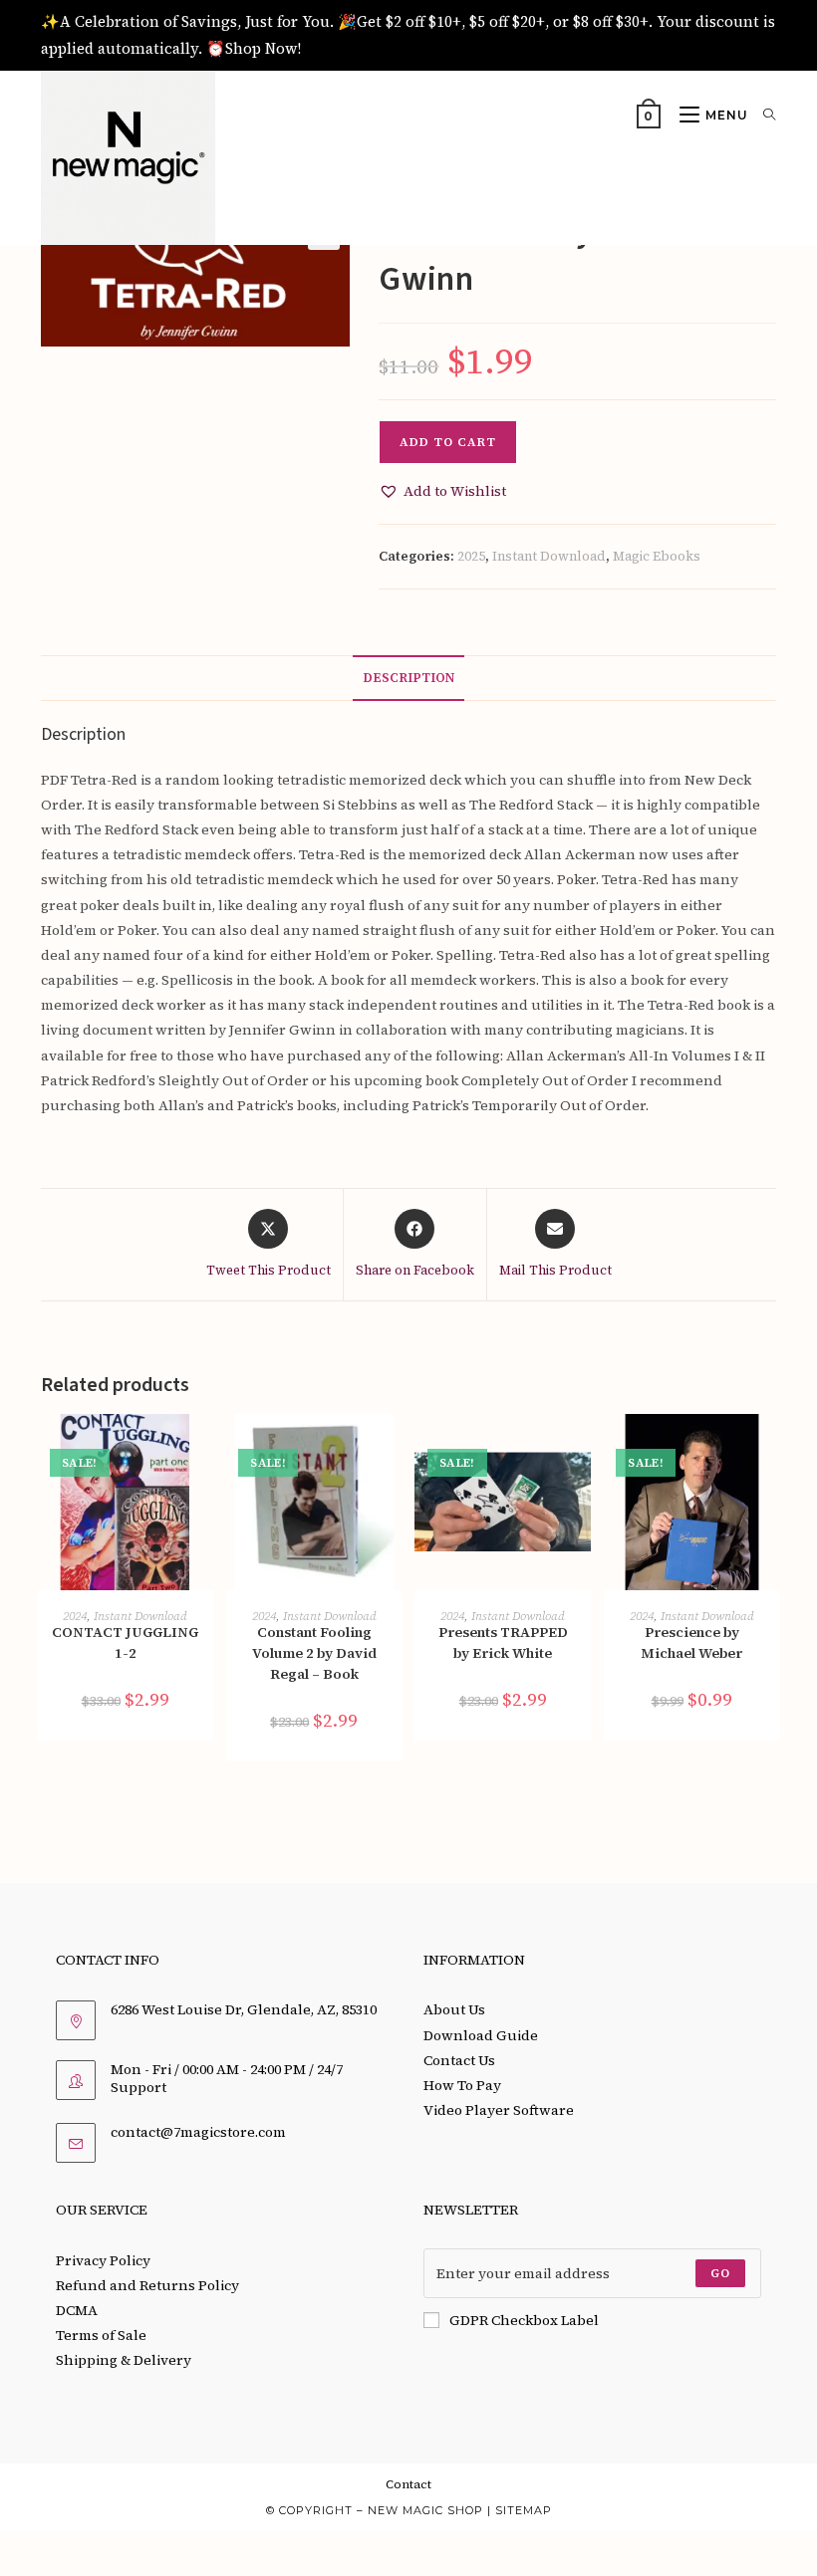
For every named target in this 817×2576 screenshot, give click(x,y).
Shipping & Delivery (124, 2360)
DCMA (77, 2310)
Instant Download (549, 556)
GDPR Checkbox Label (524, 2320)
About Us (454, 2009)
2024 (75, 1616)
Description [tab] (408, 678)
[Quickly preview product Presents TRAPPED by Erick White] (581, 1449)
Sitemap (524, 2510)
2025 (471, 556)
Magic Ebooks (657, 556)
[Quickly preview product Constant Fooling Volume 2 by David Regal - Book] (393, 1449)
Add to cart (448, 442)
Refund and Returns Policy (147, 2285)
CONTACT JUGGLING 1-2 (125, 1642)
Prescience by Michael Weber (691, 1642)
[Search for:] (762, 115)
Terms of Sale (101, 2335)
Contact (408, 2484)
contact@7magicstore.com (198, 2132)
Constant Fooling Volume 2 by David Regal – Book (314, 1653)
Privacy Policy (103, 2260)
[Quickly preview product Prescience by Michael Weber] (770, 1449)
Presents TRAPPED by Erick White (503, 1642)
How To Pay (462, 2085)
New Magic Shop (425, 2510)
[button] (442, 491)
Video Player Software (499, 2110)
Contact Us (459, 2060)
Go (720, 2273)
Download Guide (481, 2035)
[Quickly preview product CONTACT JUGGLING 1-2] (203, 1449)
